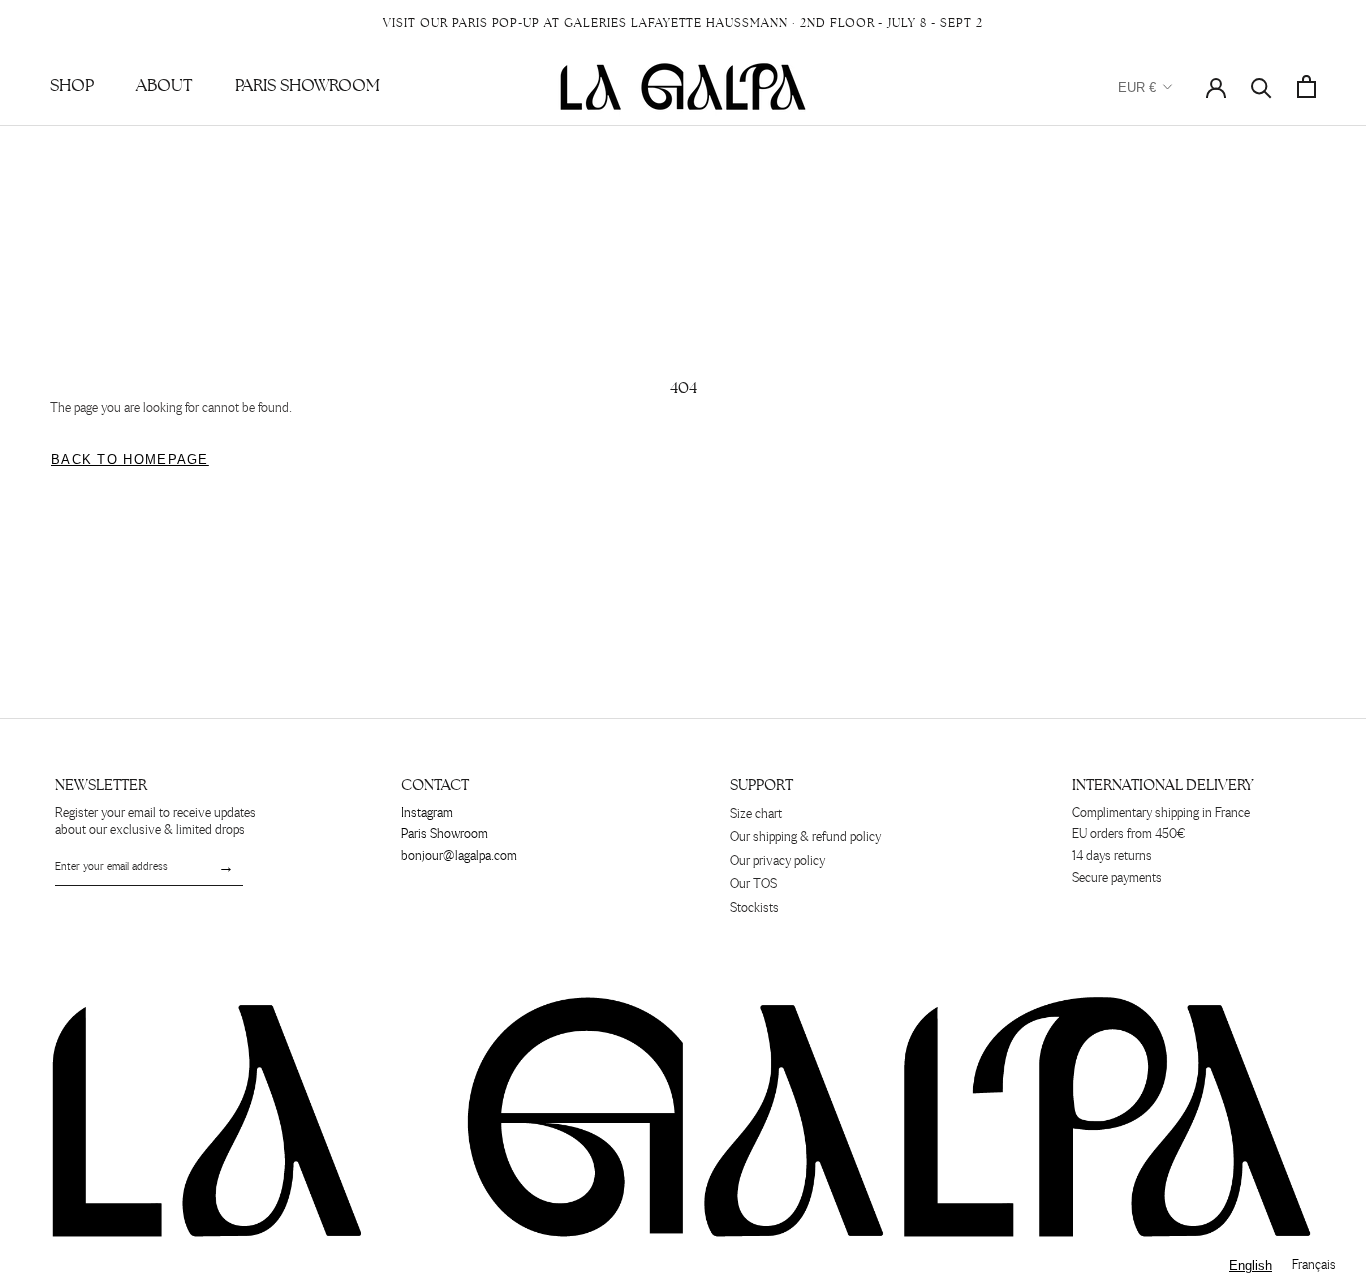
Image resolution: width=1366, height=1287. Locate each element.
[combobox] (1250, 1265)
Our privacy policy (777, 861)
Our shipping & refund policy (805, 837)
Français (1314, 1265)
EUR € (1137, 87)
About (164, 85)
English (1250, 1265)
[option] (1314, 1265)
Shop (72, 85)
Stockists (754, 908)
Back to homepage (130, 459)
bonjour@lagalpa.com (459, 856)
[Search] (1261, 86)
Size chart (756, 814)
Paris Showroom (307, 85)
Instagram (427, 813)
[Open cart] (1306, 86)
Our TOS (753, 884)
